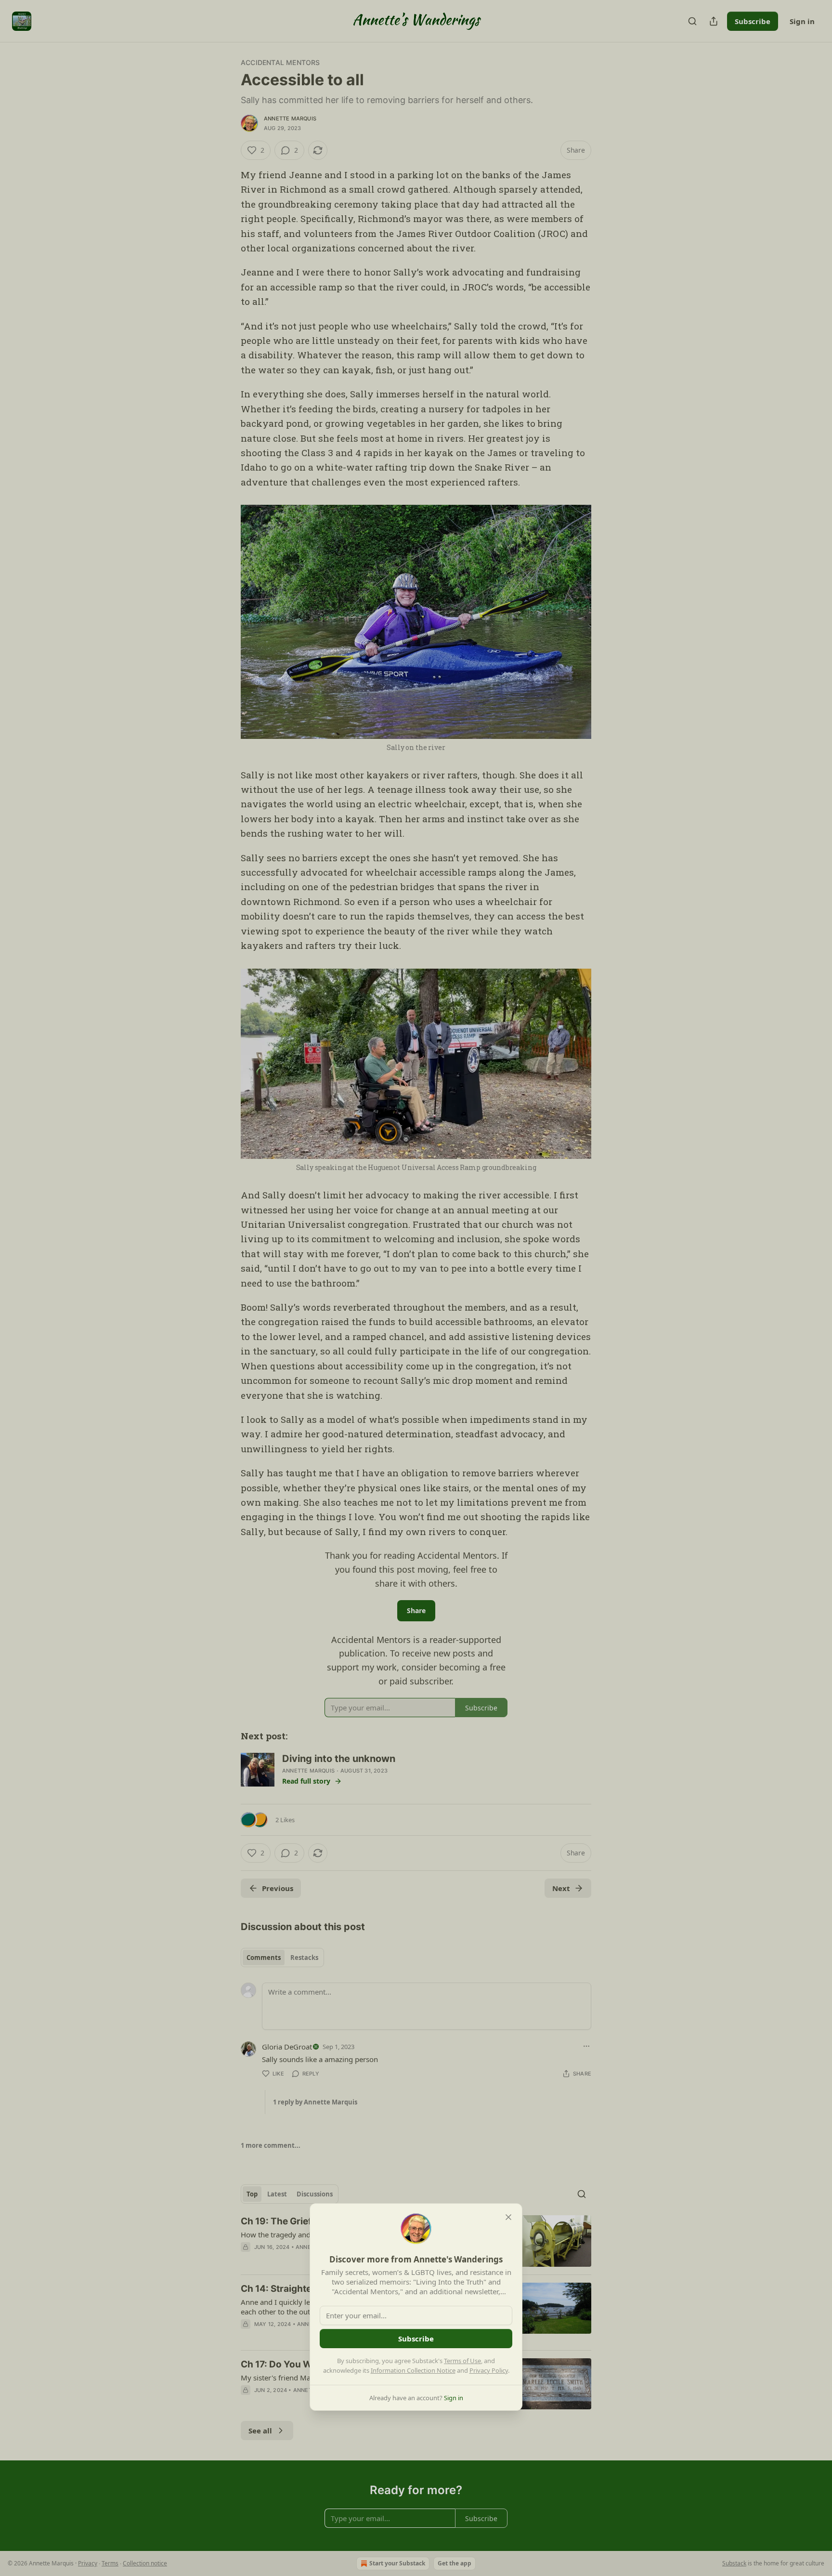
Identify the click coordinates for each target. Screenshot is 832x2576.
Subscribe (416, 2339)
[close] (508, 2217)
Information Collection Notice (413, 2370)
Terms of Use (462, 2361)
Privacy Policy (489, 2370)
